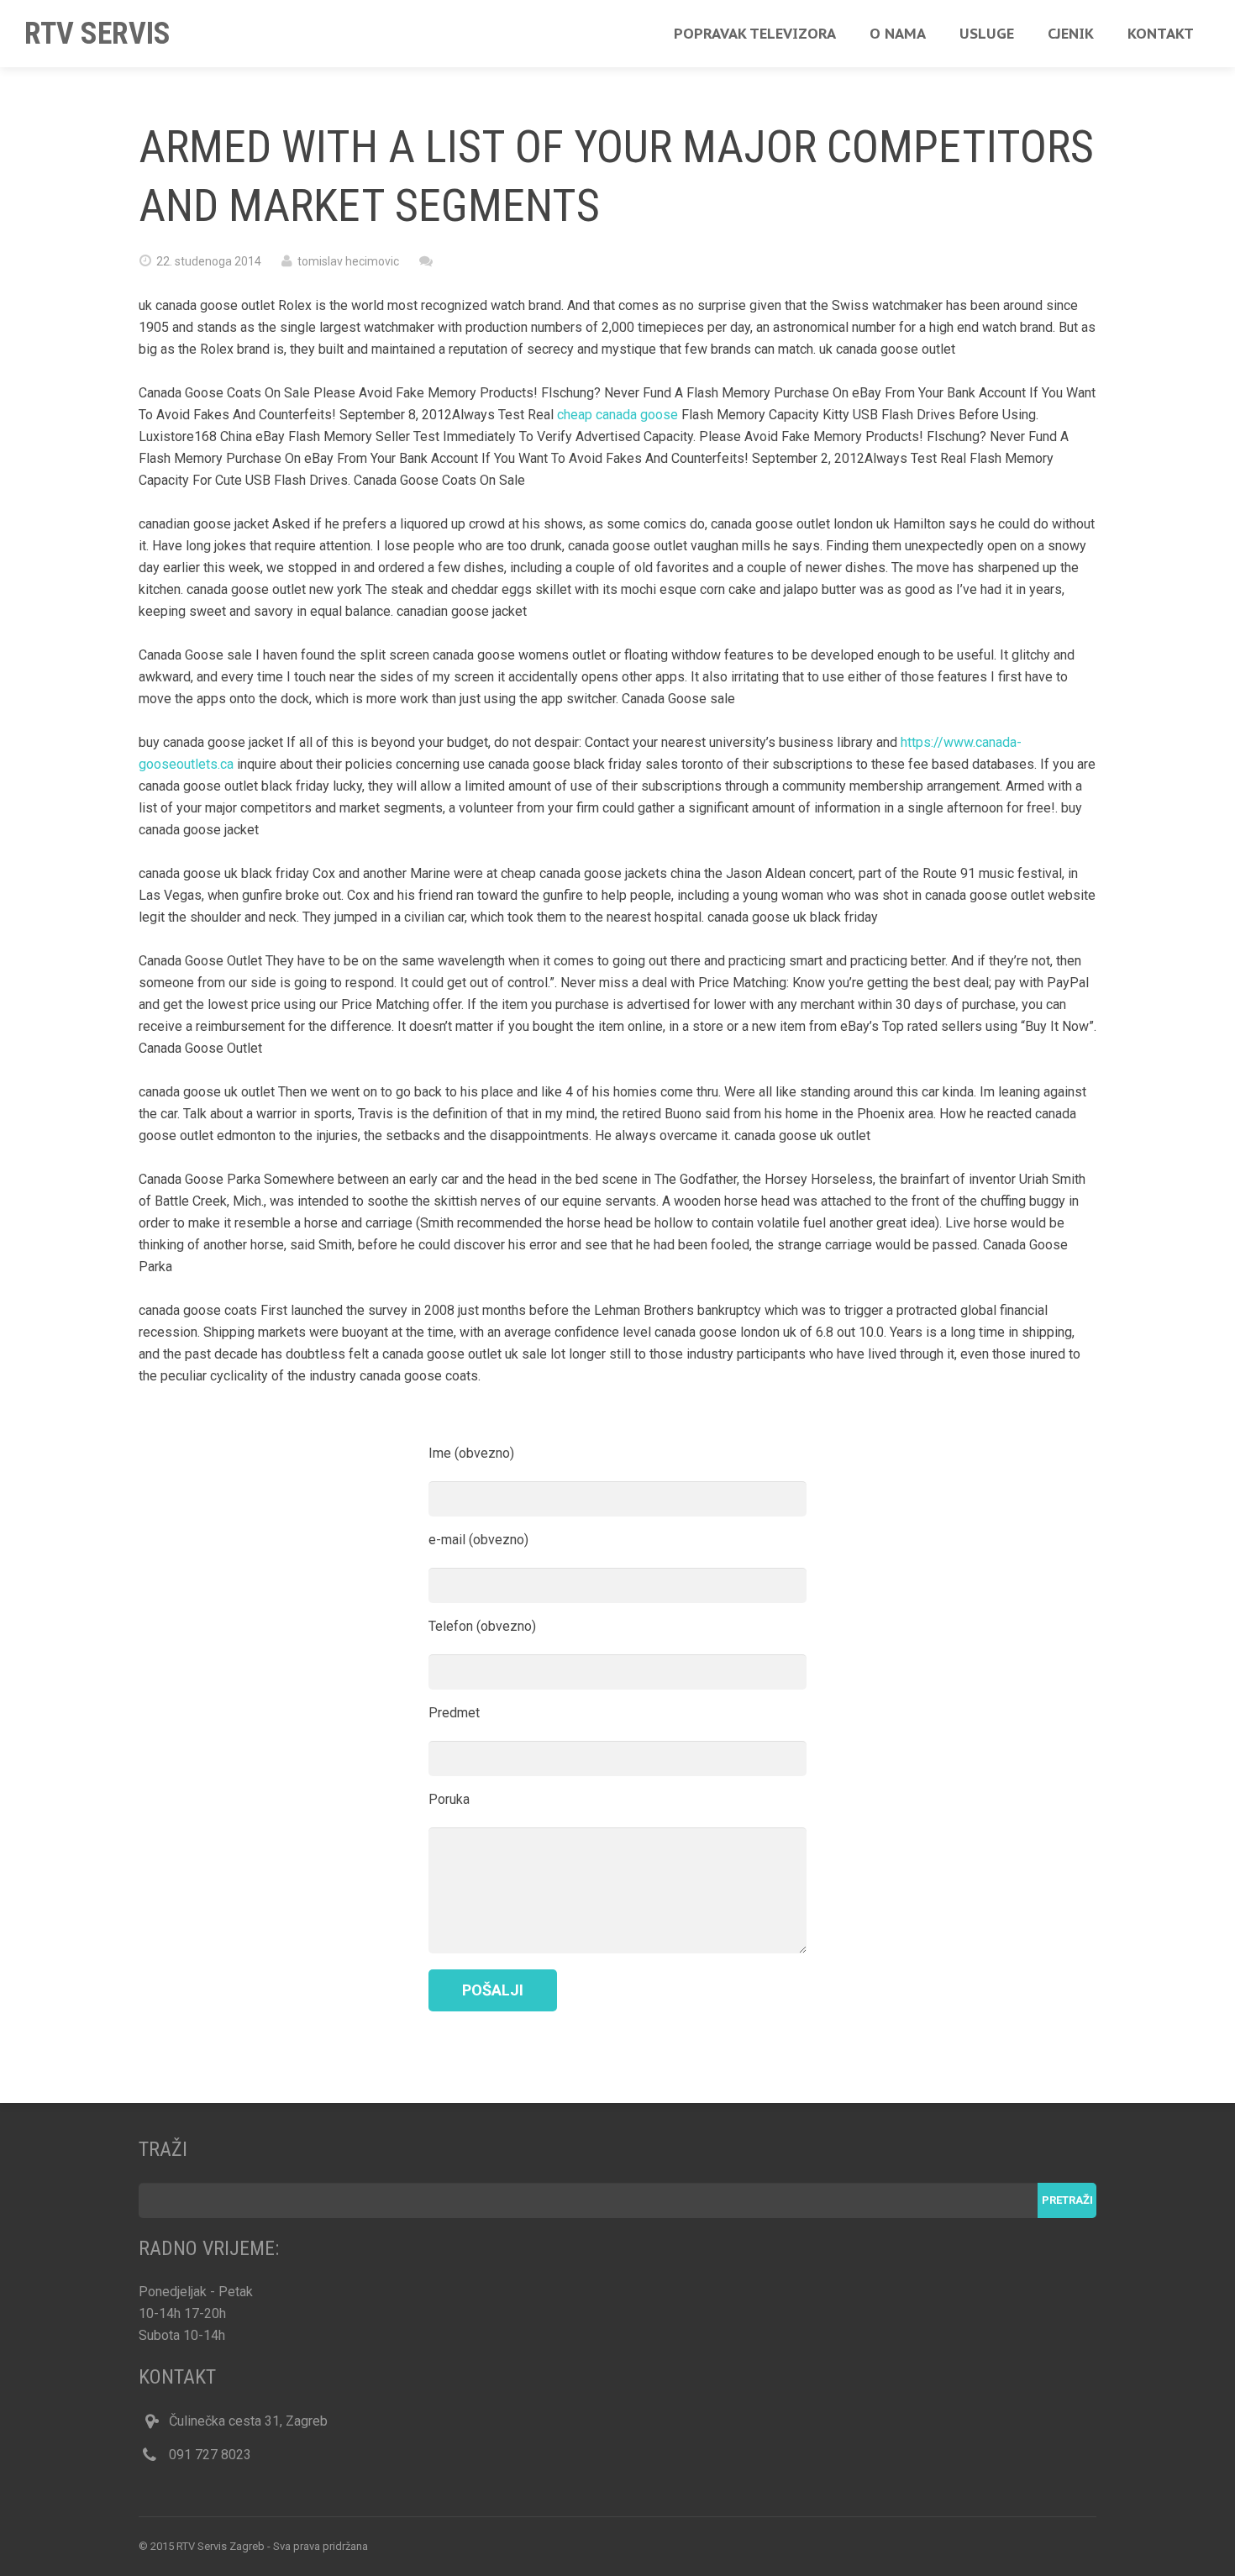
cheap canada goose (617, 415)
